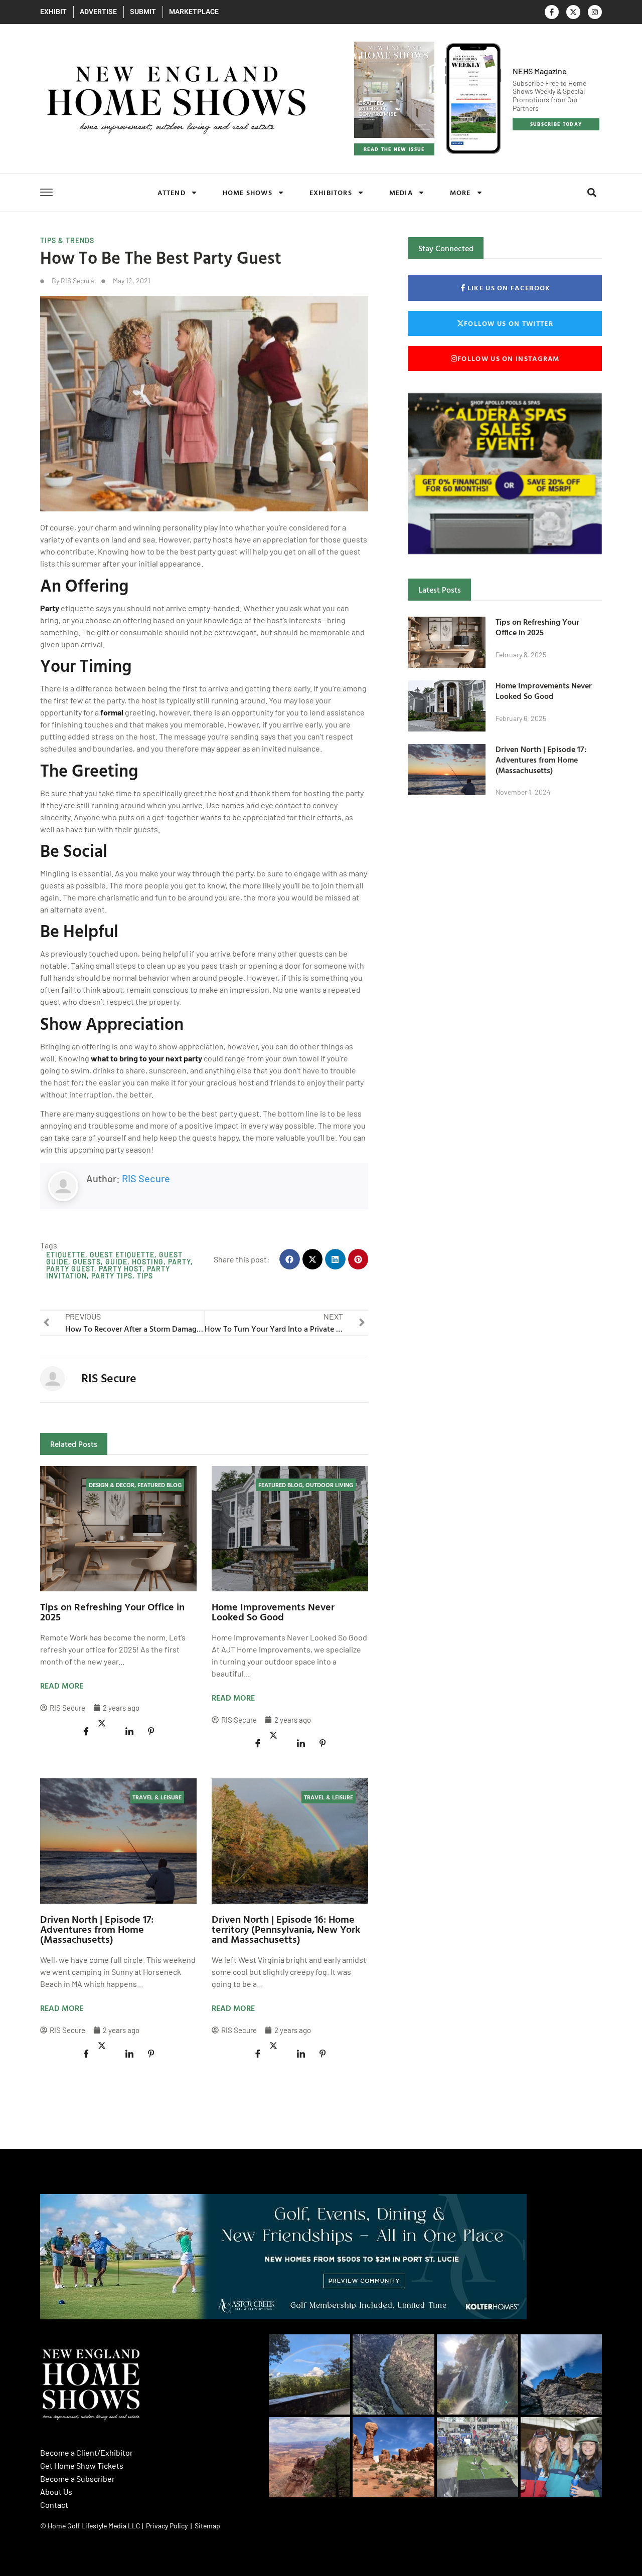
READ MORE (62, 1686)
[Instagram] (595, 12)
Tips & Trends (67, 240)
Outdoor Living (329, 1485)
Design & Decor (112, 1485)
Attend (172, 192)
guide (116, 1262)
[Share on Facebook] (86, 1731)
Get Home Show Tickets (82, 2465)
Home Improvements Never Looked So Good (273, 1611)
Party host (121, 1269)
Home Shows (248, 192)
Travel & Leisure (157, 1797)
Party (50, 608)
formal (112, 712)
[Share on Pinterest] (151, 1731)
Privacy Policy (167, 2526)
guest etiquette (122, 1255)
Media (401, 192)
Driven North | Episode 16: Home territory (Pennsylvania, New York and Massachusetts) (286, 1929)
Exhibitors (331, 192)
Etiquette (66, 1255)
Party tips (112, 1276)
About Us (56, 2492)
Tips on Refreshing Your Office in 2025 (112, 1611)
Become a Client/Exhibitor (87, 2452)
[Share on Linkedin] (129, 1731)
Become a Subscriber (77, 2478)
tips (145, 1276)
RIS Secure (146, 1178)
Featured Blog (159, 1485)
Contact (54, 2505)
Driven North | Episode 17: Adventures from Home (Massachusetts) (97, 1929)
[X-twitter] (573, 12)
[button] (592, 193)
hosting (148, 1262)
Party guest (70, 1269)
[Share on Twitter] (108, 1724)
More (460, 192)
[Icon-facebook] (552, 12)
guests (87, 1262)
